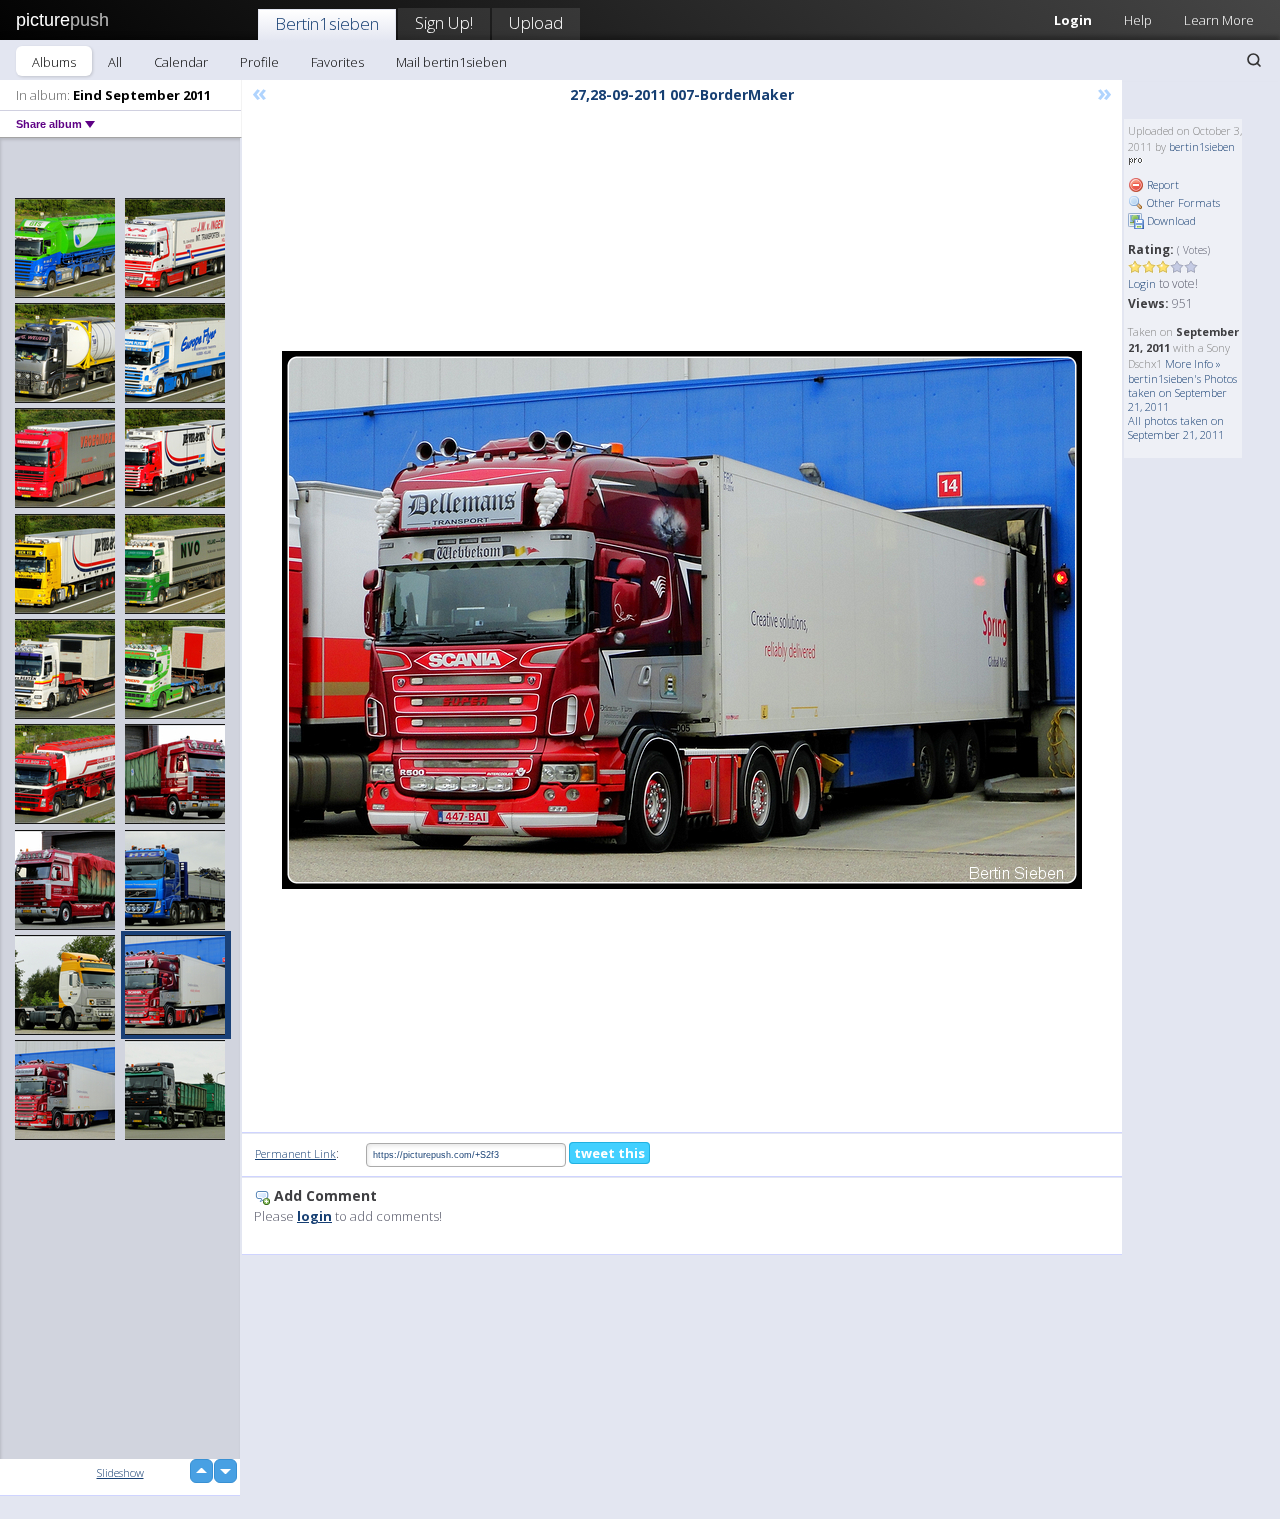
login (314, 1216)
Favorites (337, 62)
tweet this (609, 1153)
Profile (259, 62)
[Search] (1254, 60)
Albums (54, 62)
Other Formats (1182, 202)
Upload (536, 22)
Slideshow (120, 1472)
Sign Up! (444, 22)
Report (1161, 184)
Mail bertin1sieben (451, 62)
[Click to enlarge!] (682, 620)
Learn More (1219, 20)
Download (1170, 220)
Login (1073, 20)
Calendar (181, 62)
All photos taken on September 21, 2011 (1176, 427)
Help (1138, 20)
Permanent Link (295, 1153)
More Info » (1193, 363)
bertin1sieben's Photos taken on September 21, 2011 (1182, 392)
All (115, 62)
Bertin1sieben (327, 23)
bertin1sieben (1202, 146)
